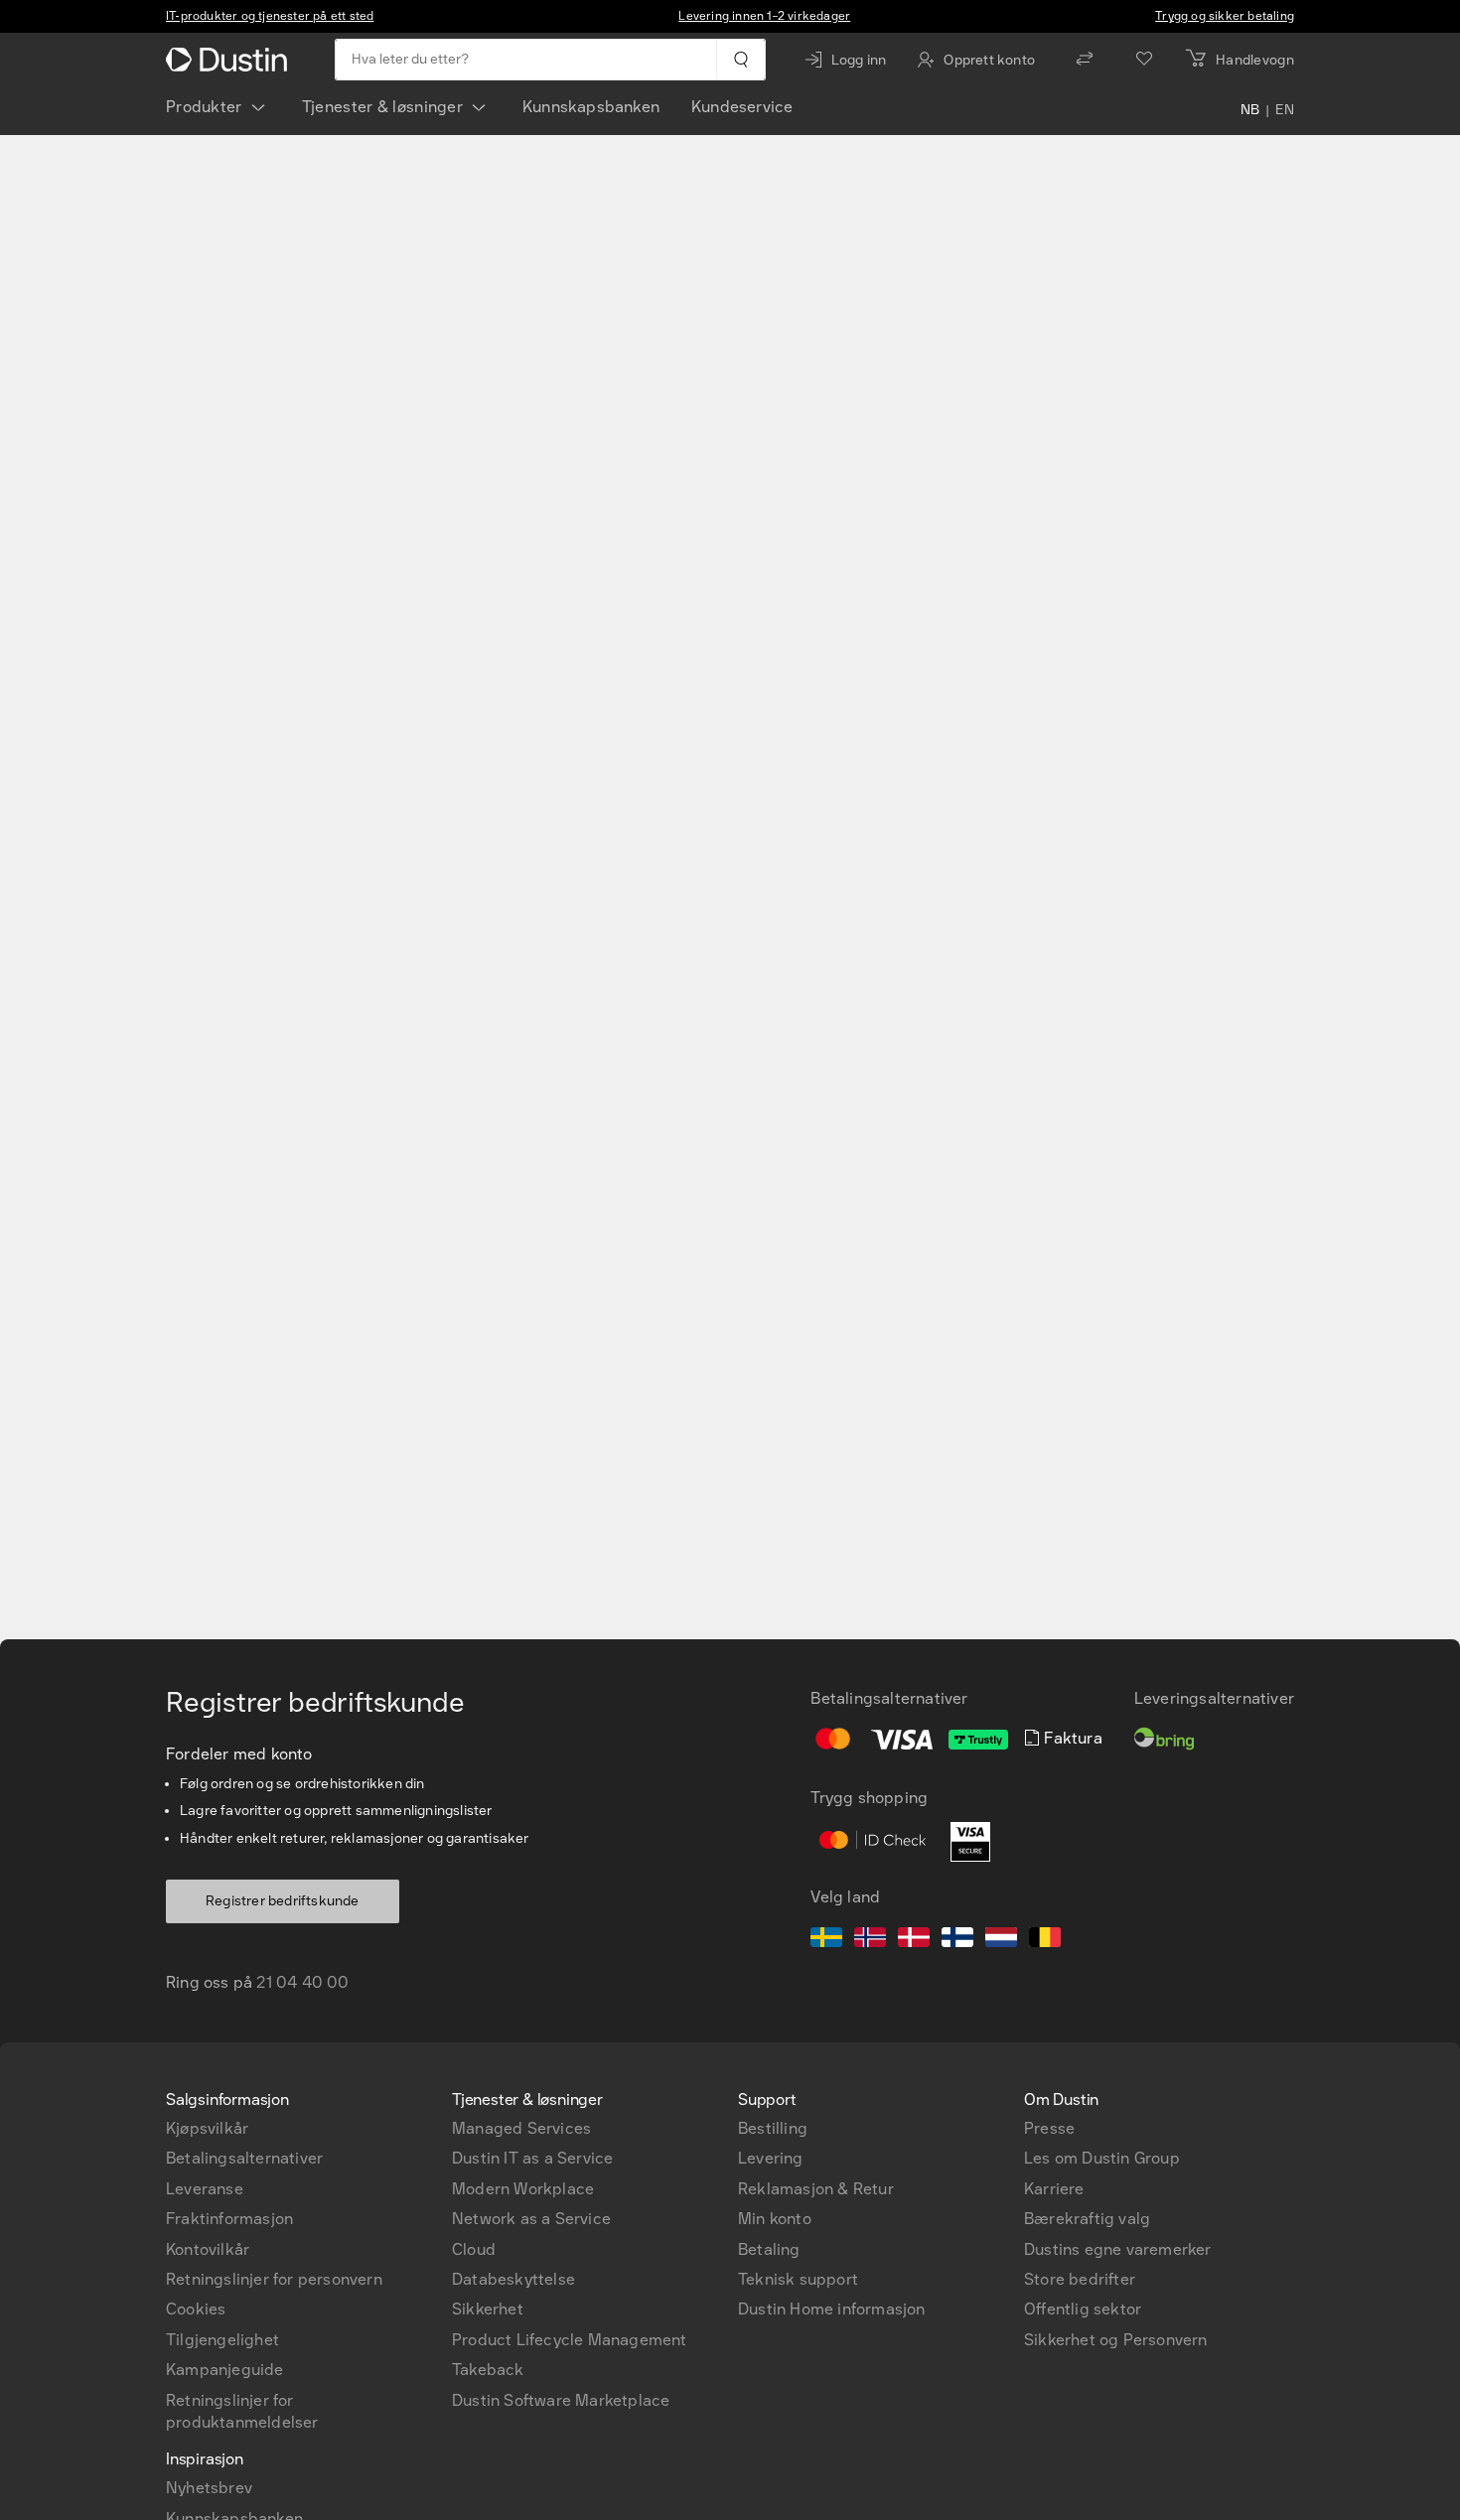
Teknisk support (798, 2279)
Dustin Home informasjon (832, 2309)
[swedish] (826, 1940)
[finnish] (957, 1940)
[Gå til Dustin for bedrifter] (230, 60)
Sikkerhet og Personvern (1116, 2340)
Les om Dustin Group (1102, 2158)
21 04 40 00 (302, 1982)
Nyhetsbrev (209, 2488)
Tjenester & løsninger (382, 107)
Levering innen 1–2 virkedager (764, 16)
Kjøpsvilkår (207, 2128)
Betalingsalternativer (244, 2158)
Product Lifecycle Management (570, 2340)
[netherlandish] (1001, 1940)
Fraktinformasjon (229, 2219)
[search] (740, 60)
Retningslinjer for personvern (274, 2279)
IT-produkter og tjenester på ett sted (270, 16)
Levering (771, 2158)
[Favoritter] (1144, 60)
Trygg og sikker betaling (1225, 16)
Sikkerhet (488, 2309)
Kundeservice (742, 107)
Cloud (474, 2249)
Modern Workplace (523, 2189)
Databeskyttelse (513, 2279)
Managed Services (521, 2128)
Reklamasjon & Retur (816, 2189)
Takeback (488, 2370)
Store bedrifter (1080, 2279)
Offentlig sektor (1083, 2309)
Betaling (769, 2249)
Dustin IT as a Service (532, 2158)
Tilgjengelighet (222, 2340)
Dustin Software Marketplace (561, 2400)
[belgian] (1045, 1940)
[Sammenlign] (1085, 60)
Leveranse (205, 2189)
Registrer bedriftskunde (283, 1901)
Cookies (196, 2309)
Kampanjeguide (225, 2370)
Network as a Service (531, 2219)
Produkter (204, 107)
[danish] (914, 1940)
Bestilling (773, 2128)
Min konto (775, 2219)
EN (1285, 111)
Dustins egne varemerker (1118, 2249)
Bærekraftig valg (1087, 2219)
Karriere (1054, 2189)
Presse (1049, 2128)
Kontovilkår (208, 2249)
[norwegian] (870, 1940)
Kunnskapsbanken (591, 107)
